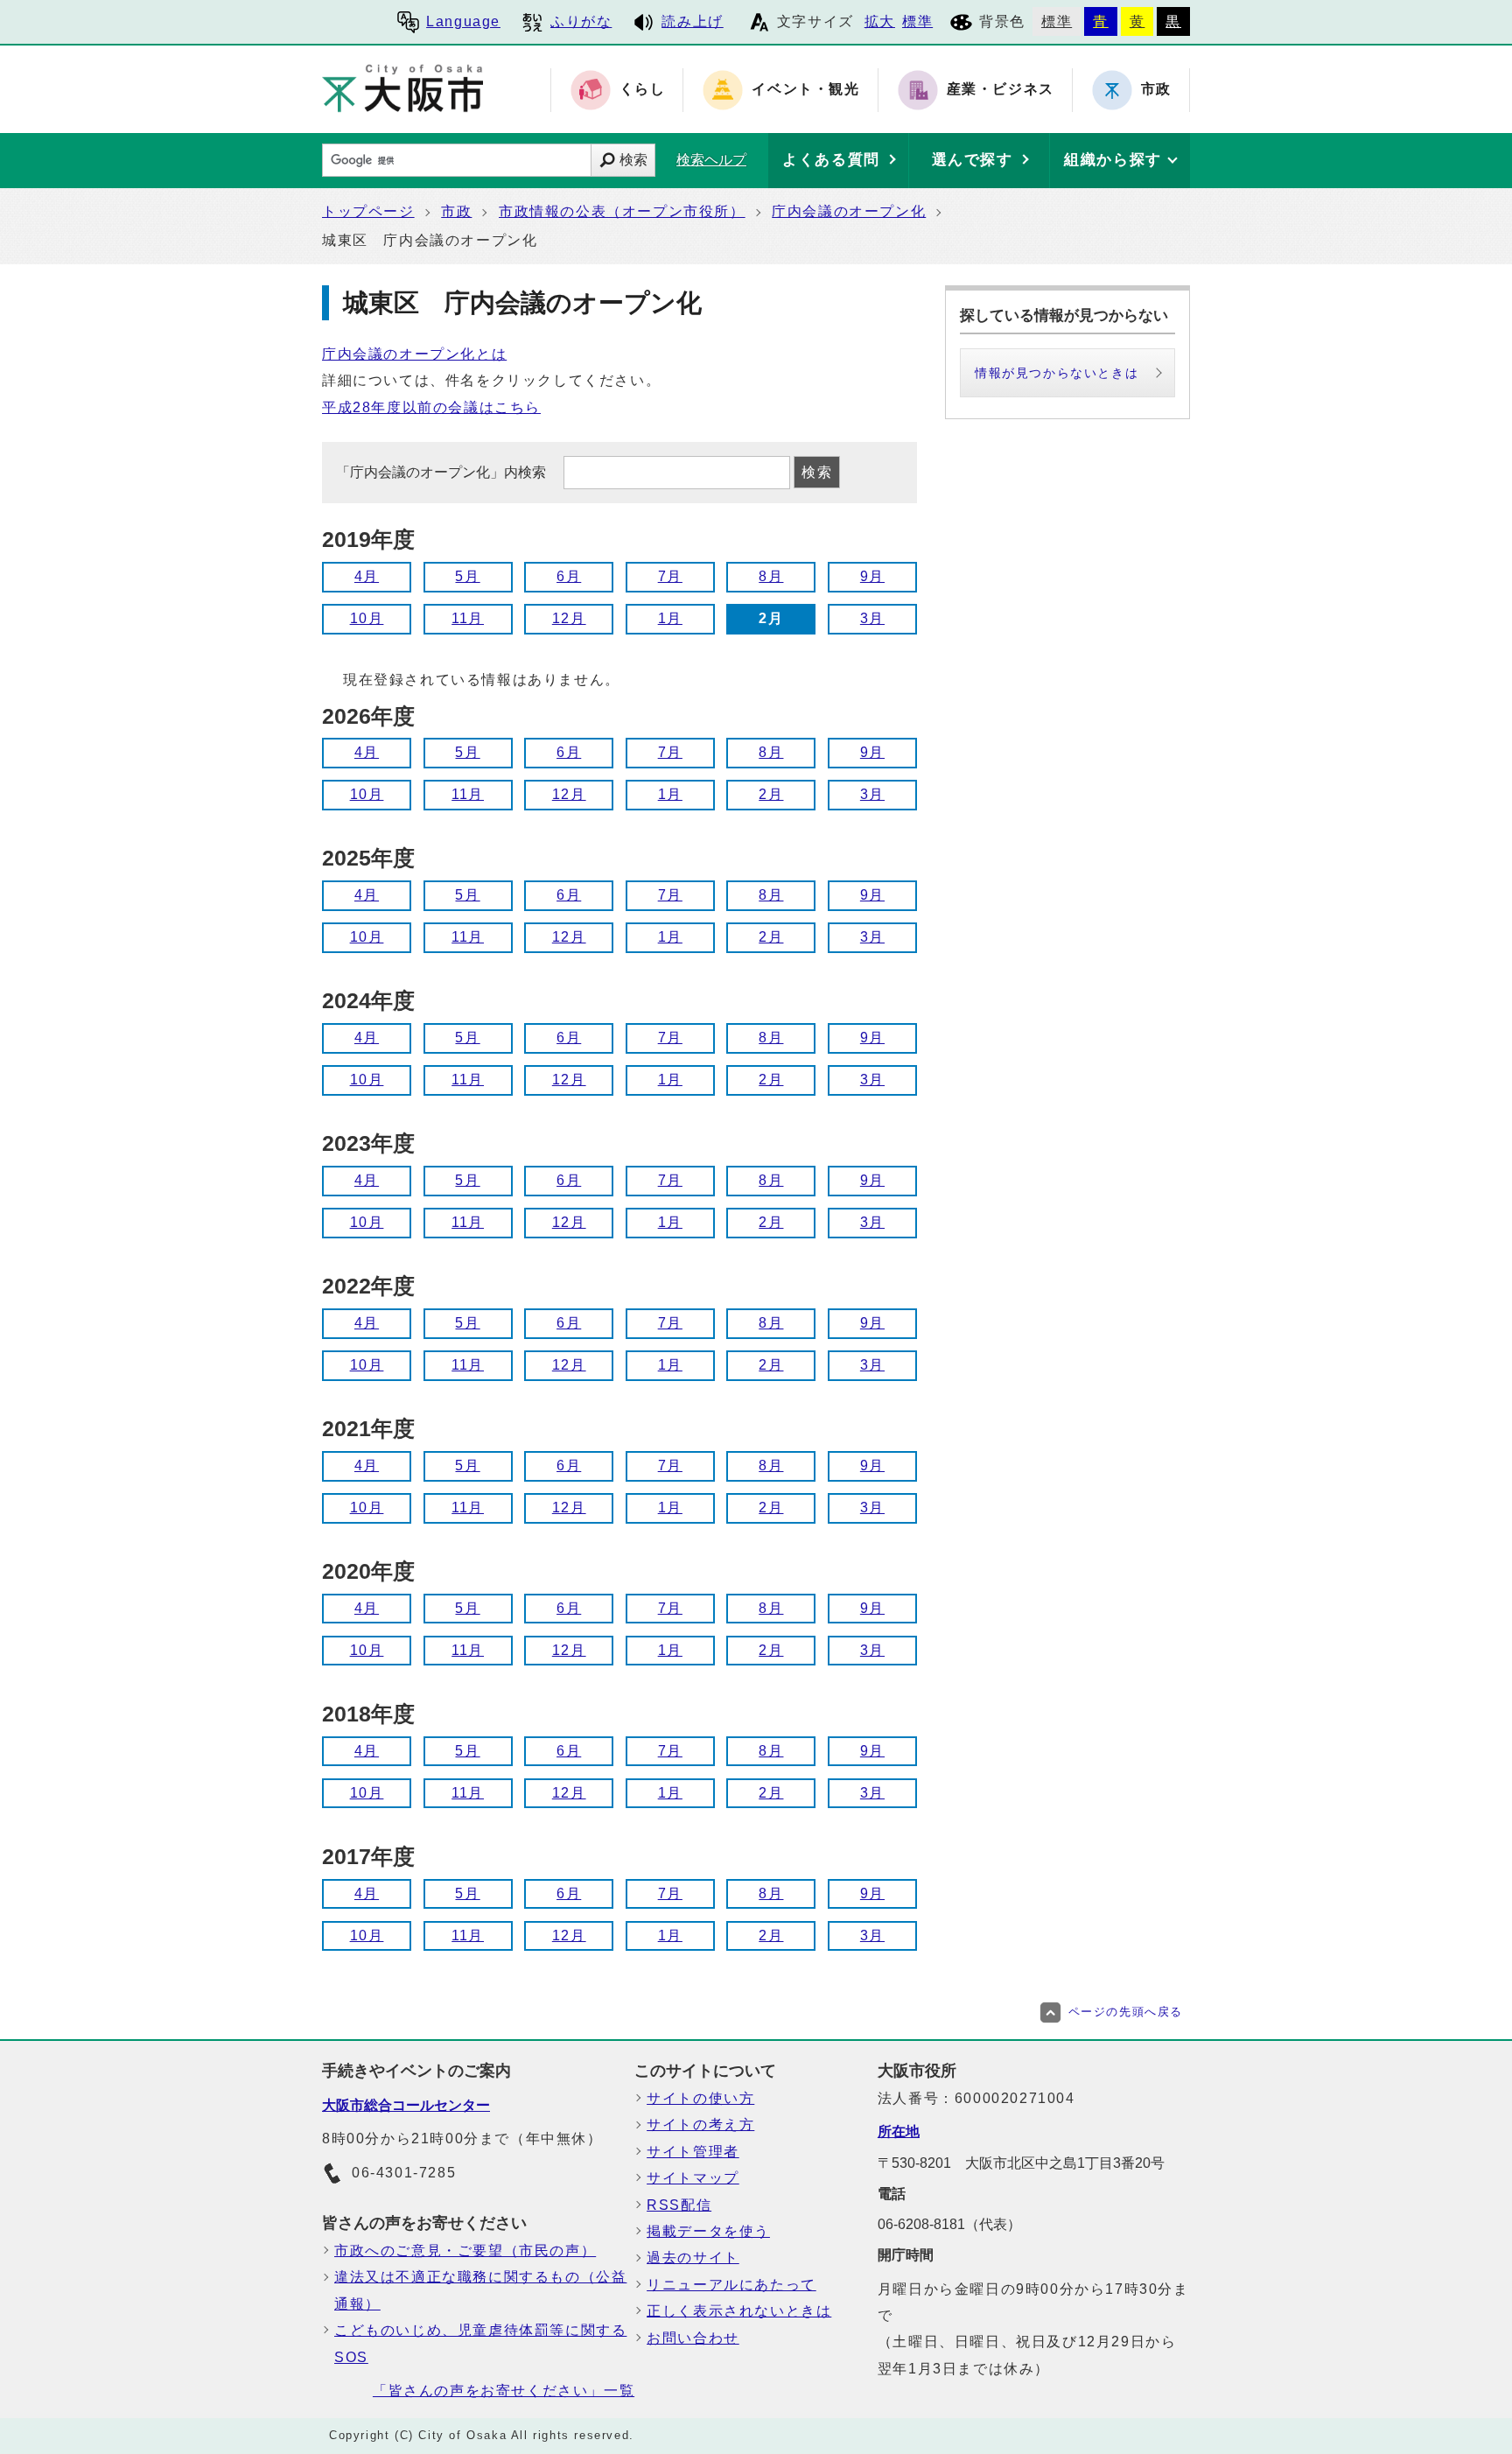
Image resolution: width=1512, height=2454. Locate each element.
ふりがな (581, 21)
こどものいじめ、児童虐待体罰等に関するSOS (480, 2343)
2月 (771, 794)
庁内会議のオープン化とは (414, 354)
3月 (872, 618)
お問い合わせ (693, 2338)
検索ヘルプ (711, 160)
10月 (367, 618)
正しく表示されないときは (739, 2311)
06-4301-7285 (404, 2173)
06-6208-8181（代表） (949, 2224)
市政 (456, 211)
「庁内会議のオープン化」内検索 (443, 472)
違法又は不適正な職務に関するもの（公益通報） (480, 2290)
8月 (771, 576)
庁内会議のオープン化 (849, 211)
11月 (468, 618)
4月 (367, 576)
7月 (670, 576)
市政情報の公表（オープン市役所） (622, 211)
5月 (467, 576)
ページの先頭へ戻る (1126, 2012)
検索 (633, 160)
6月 (569, 576)
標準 (917, 21)
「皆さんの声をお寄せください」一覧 (504, 2391)
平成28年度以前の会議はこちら (431, 407)
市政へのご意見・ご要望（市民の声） (465, 2251)
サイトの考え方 (700, 2124)
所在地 (899, 2131)
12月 (569, 618)
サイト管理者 (693, 2152)
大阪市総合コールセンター (406, 2105)
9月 (872, 576)
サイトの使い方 (700, 2098)
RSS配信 (679, 2205)
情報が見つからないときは (1057, 373)
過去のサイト (693, 2258)
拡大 (880, 21)
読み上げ (692, 21)
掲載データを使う (708, 2231)
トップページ (368, 211)
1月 (670, 618)
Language (463, 21)
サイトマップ (693, 2178)
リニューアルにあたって (731, 2285)
